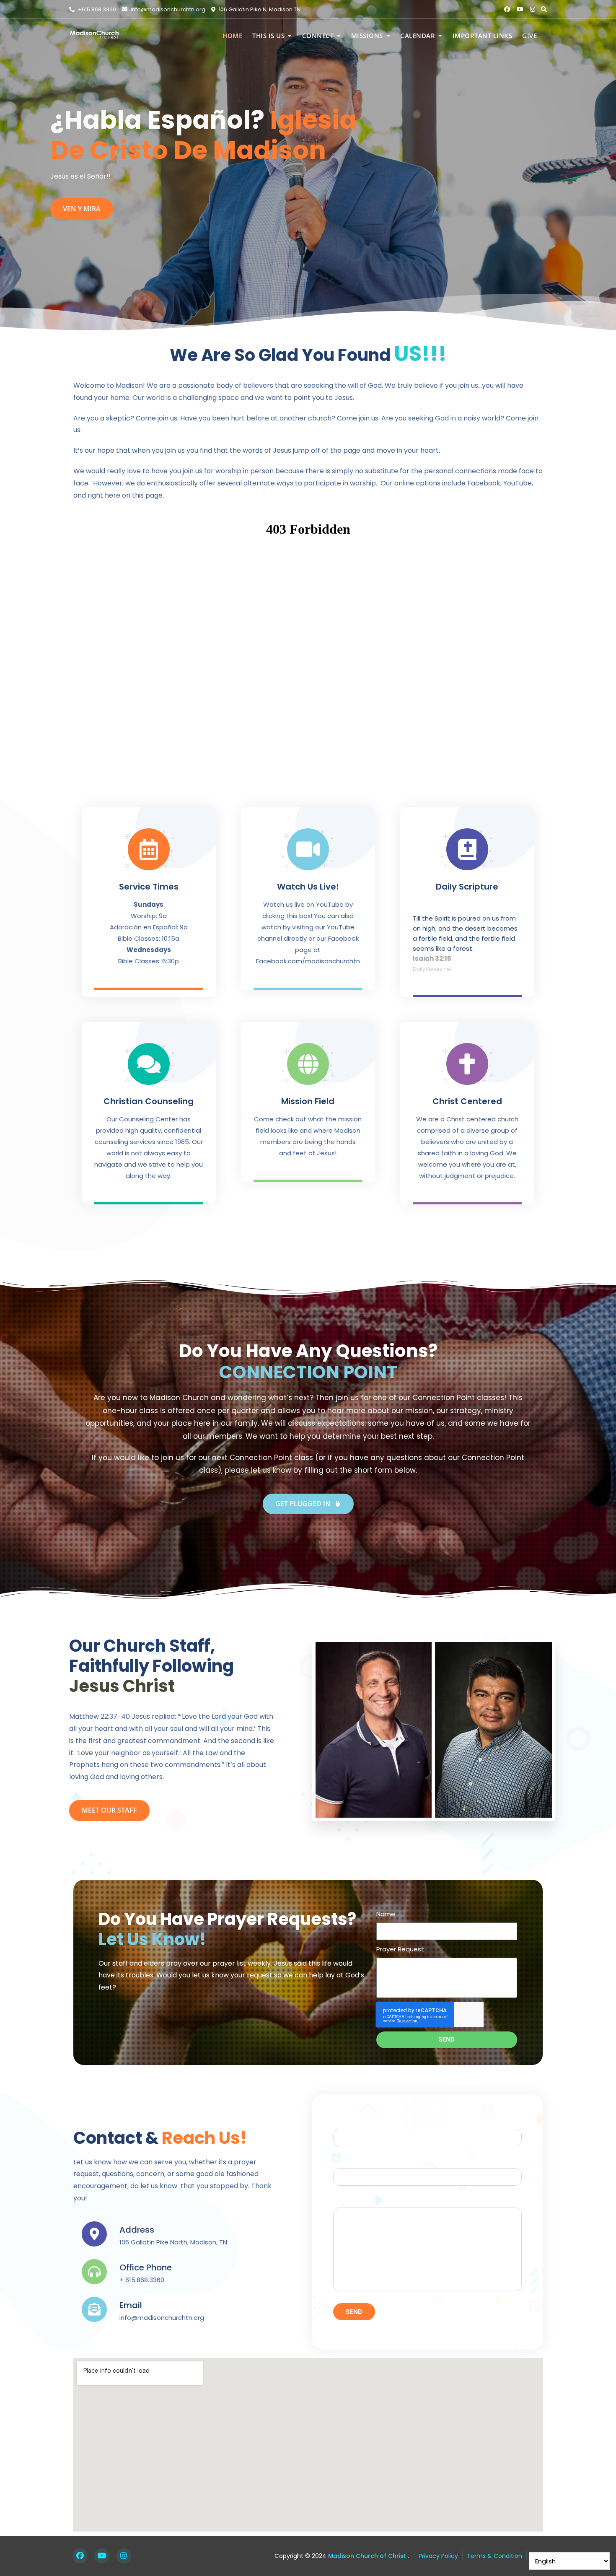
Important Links (483, 36)
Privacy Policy (438, 2556)
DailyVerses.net (432, 969)
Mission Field (308, 1101)
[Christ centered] (467, 1064)
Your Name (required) (367, 2121)
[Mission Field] (308, 1064)
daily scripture (467, 887)
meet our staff (109, 1810)
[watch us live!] (308, 849)
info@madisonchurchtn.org (167, 9)
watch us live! (308, 887)
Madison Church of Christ (366, 2556)
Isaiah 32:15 (432, 959)
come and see (88, 209)
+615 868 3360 (96, 9)
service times (149, 887)
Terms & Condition (494, 2556)
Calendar (418, 36)
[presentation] (14, 169)
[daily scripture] (467, 849)
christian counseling (149, 1101)
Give (529, 36)
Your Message (355, 2200)
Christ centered (467, 1101)
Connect (318, 36)
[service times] (149, 849)
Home (232, 36)
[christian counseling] (149, 1064)
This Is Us (268, 36)
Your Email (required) (366, 2160)
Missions (367, 36)
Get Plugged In (304, 1504)
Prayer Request (400, 1949)
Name (386, 1914)
